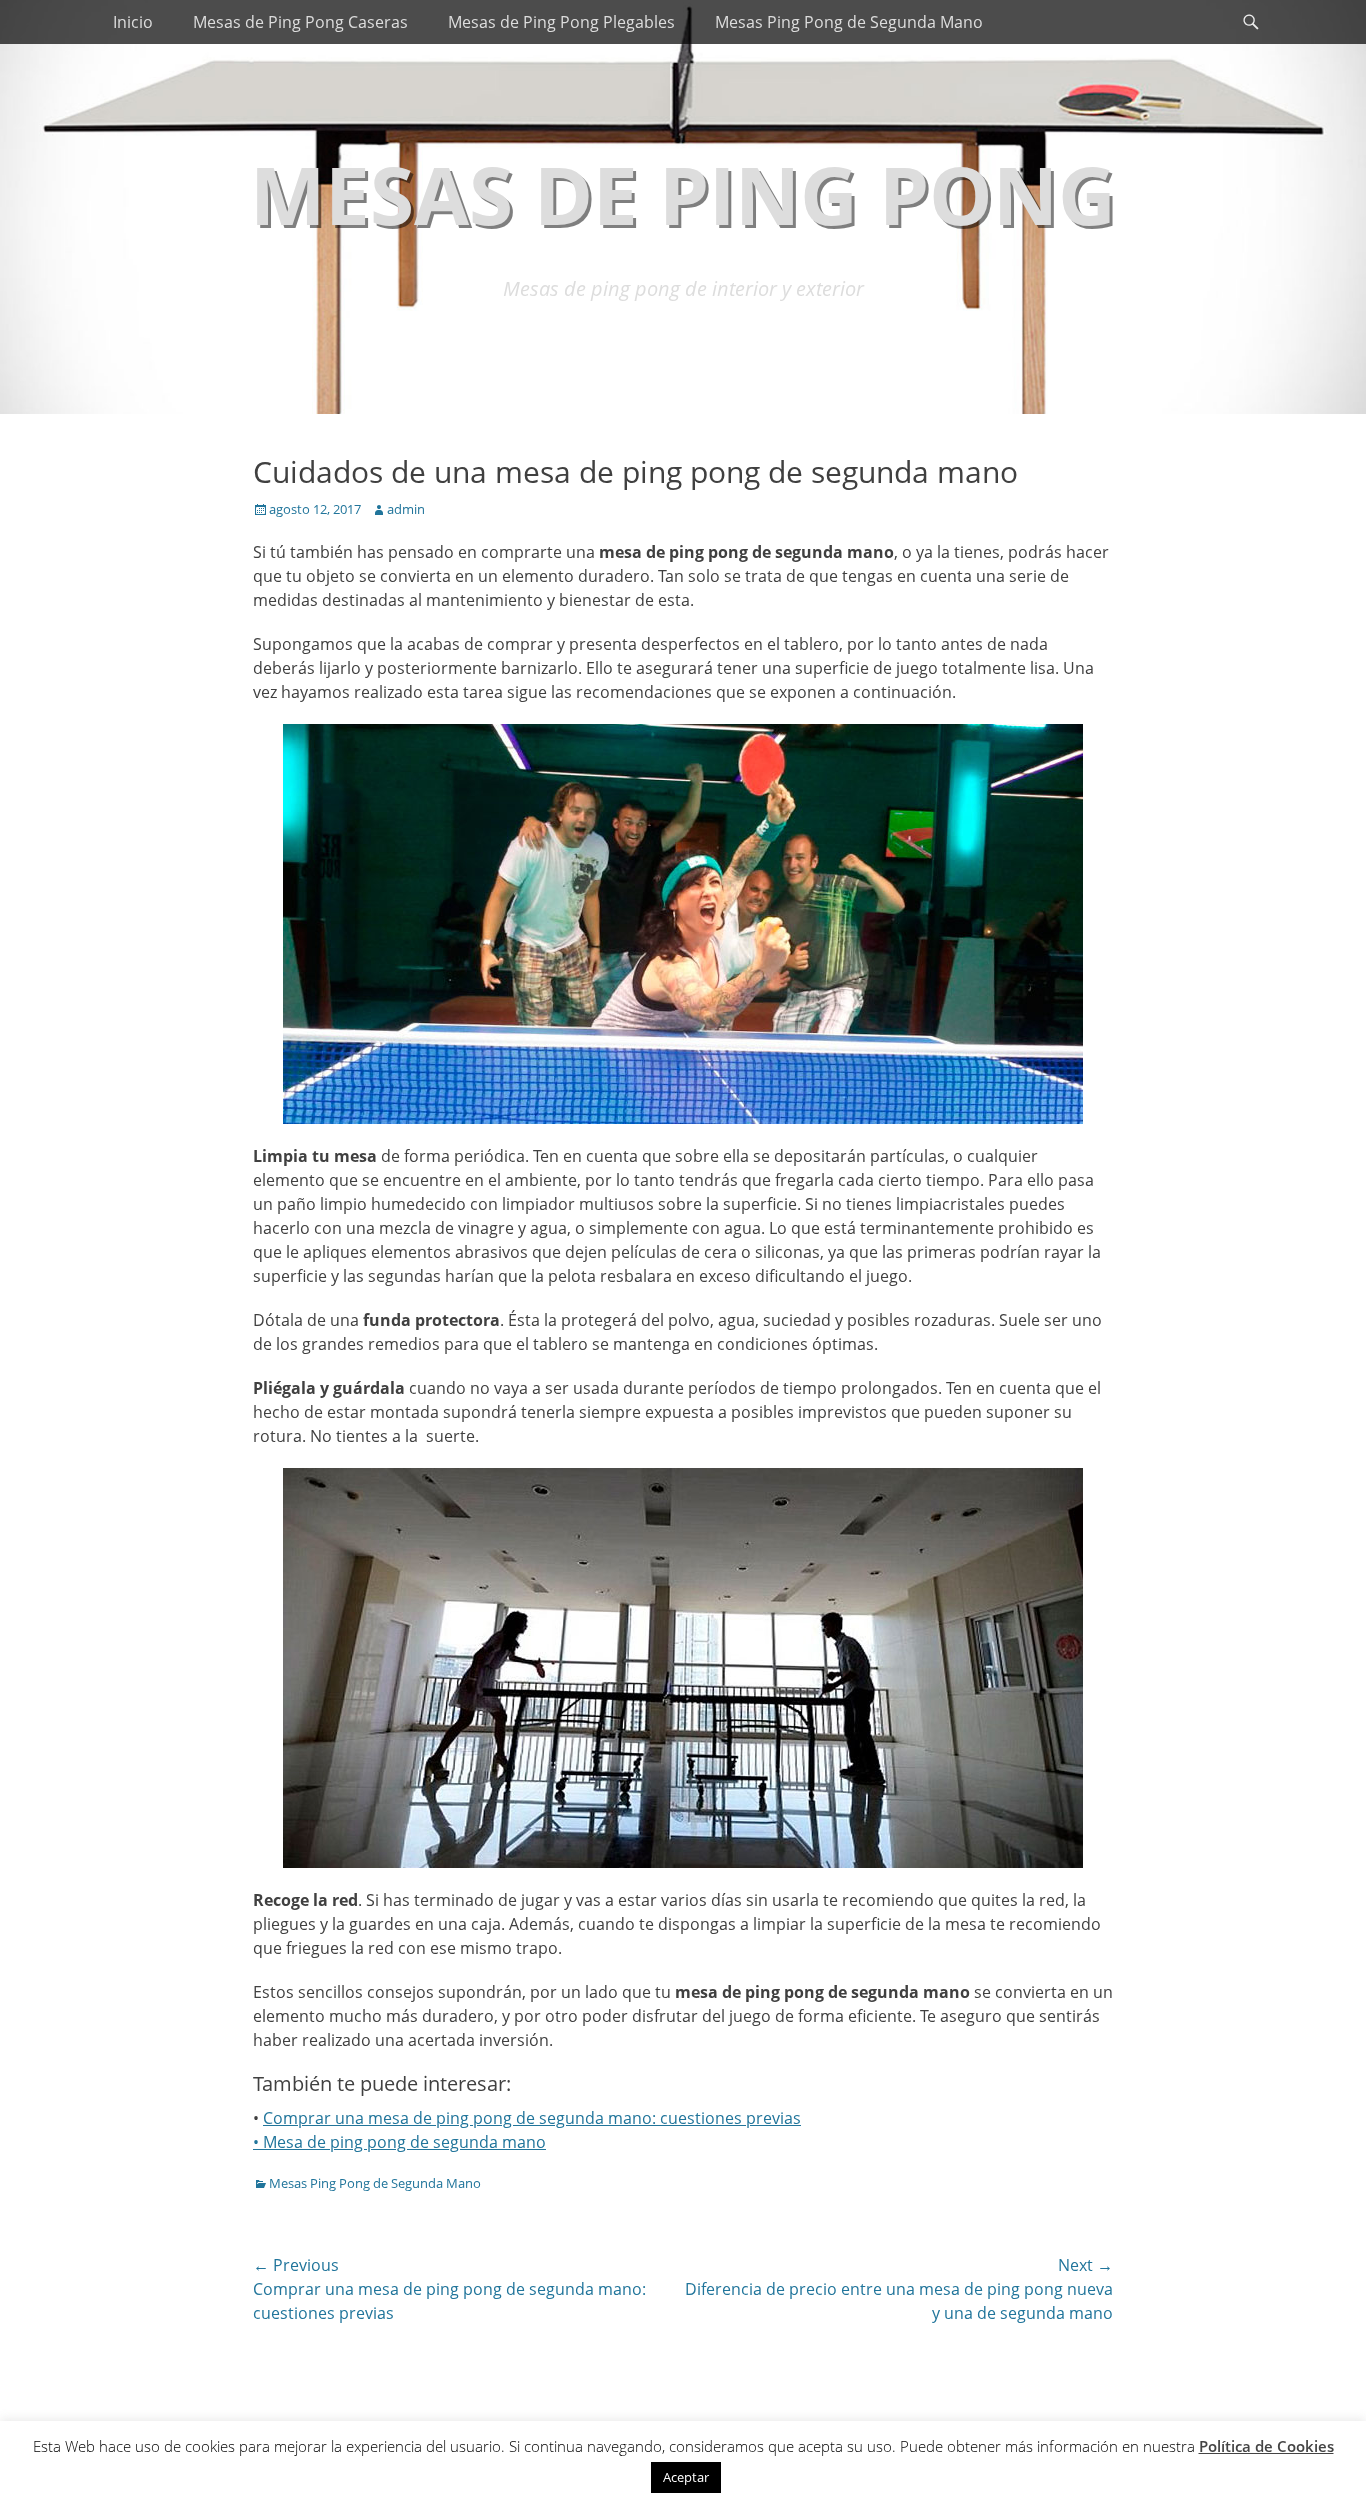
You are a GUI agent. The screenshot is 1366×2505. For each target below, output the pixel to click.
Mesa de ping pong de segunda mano (404, 2142)
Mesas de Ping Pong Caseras (300, 22)
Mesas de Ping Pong (683, 193)
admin (406, 509)
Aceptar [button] (686, 2477)
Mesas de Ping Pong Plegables (561, 22)
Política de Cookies (1266, 2446)
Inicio (133, 22)
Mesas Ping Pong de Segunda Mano (849, 22)
